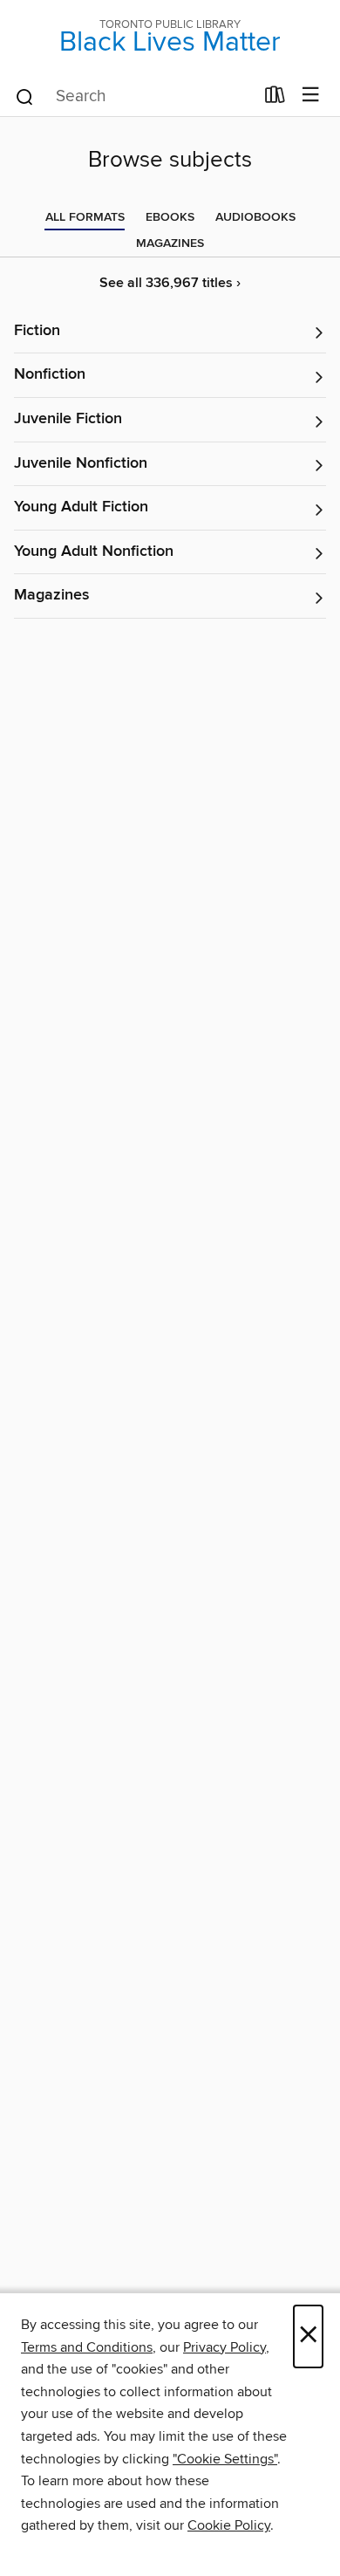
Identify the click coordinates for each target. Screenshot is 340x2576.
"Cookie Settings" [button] (225, 2459)
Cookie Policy (229, 2525)
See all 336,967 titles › (170, 283)
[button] (170, 332)
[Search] (25, 96)
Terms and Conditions (87, 2347)
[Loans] (275, 99)
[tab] (85, 217)
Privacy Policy (224, 2347)
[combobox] (134, 97)
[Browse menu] (311, 96)
